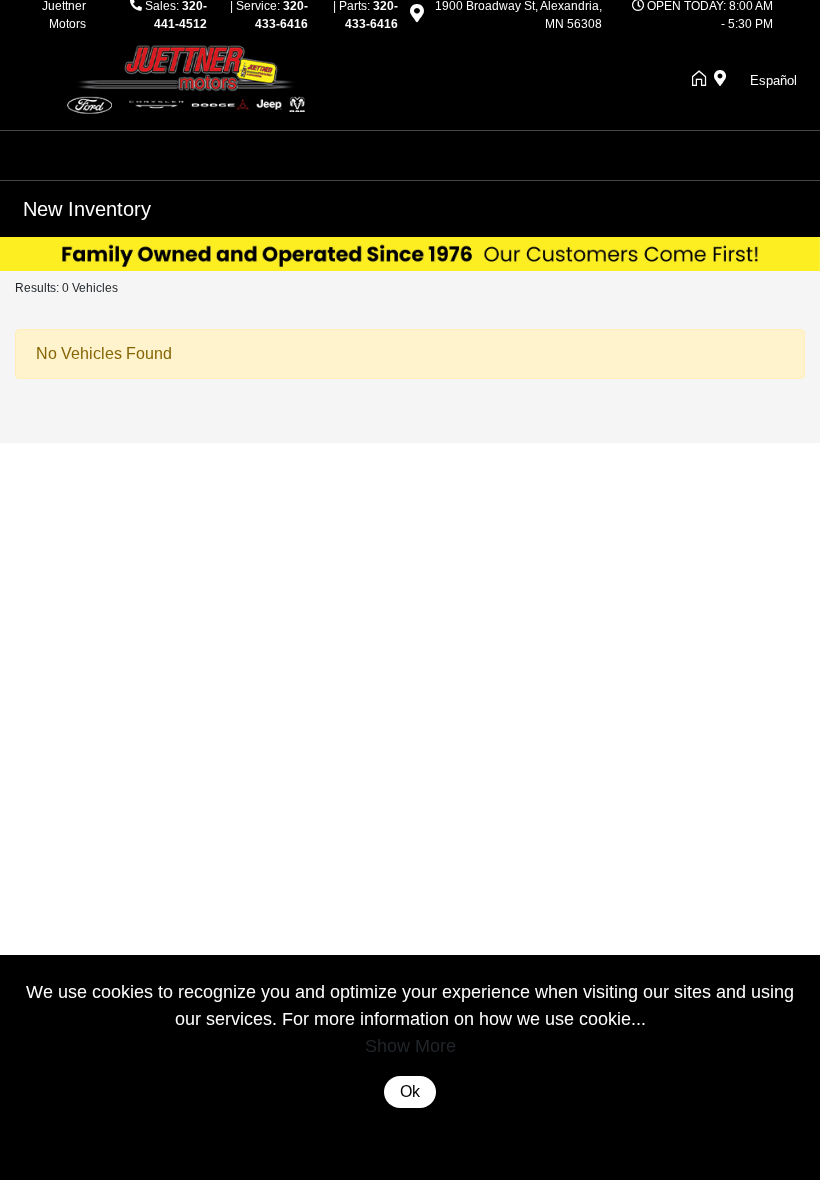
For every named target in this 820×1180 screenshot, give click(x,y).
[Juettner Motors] (195, 78)
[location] (417, 17)
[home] (703, 80)
